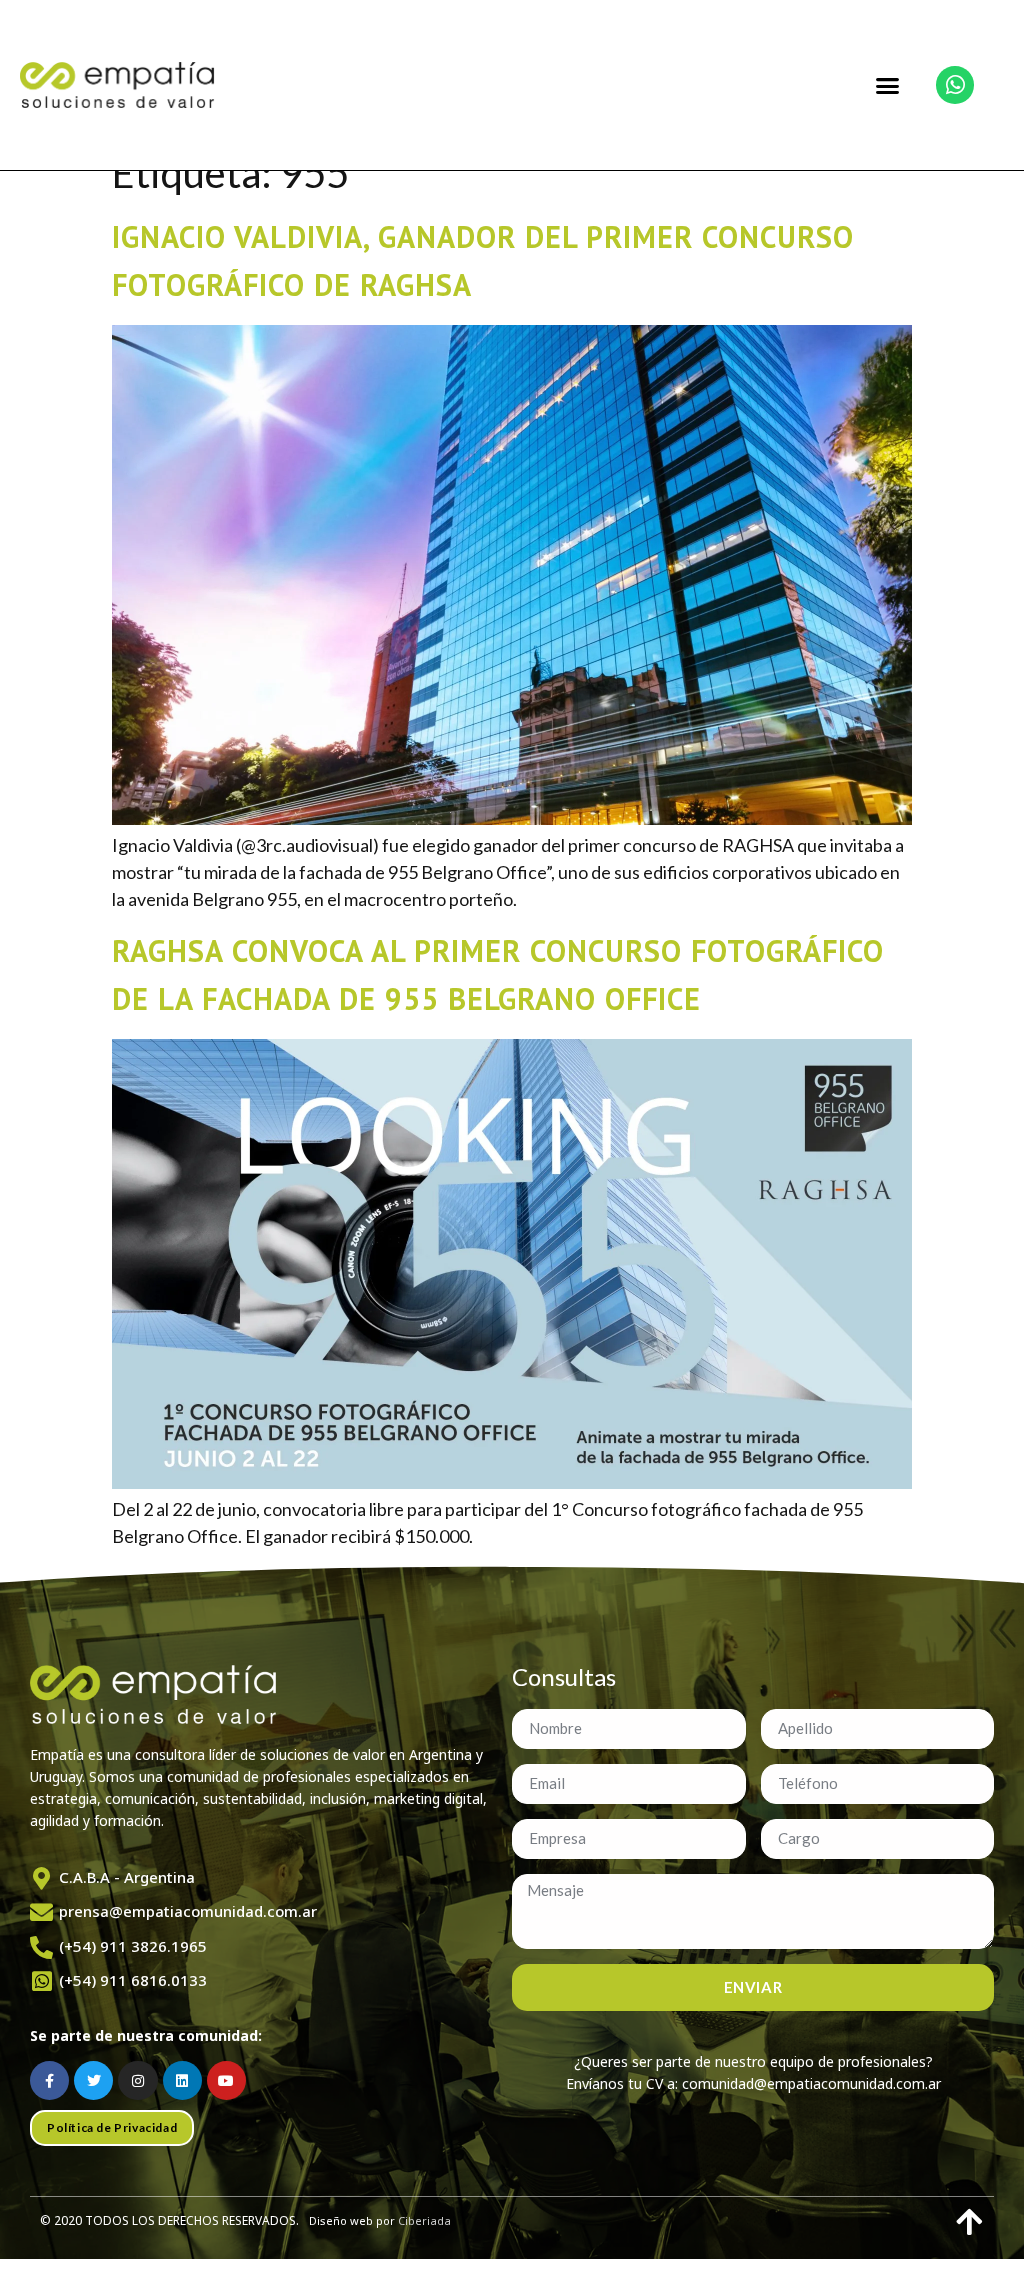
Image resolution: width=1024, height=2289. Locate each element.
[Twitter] (93, 2080)
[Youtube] (226, 2080)
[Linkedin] (182, 2080)
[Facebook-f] (49, 2080)
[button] (888, 85)
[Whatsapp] (955, 85)
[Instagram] (137, 2080)
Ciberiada (424, 2220)
